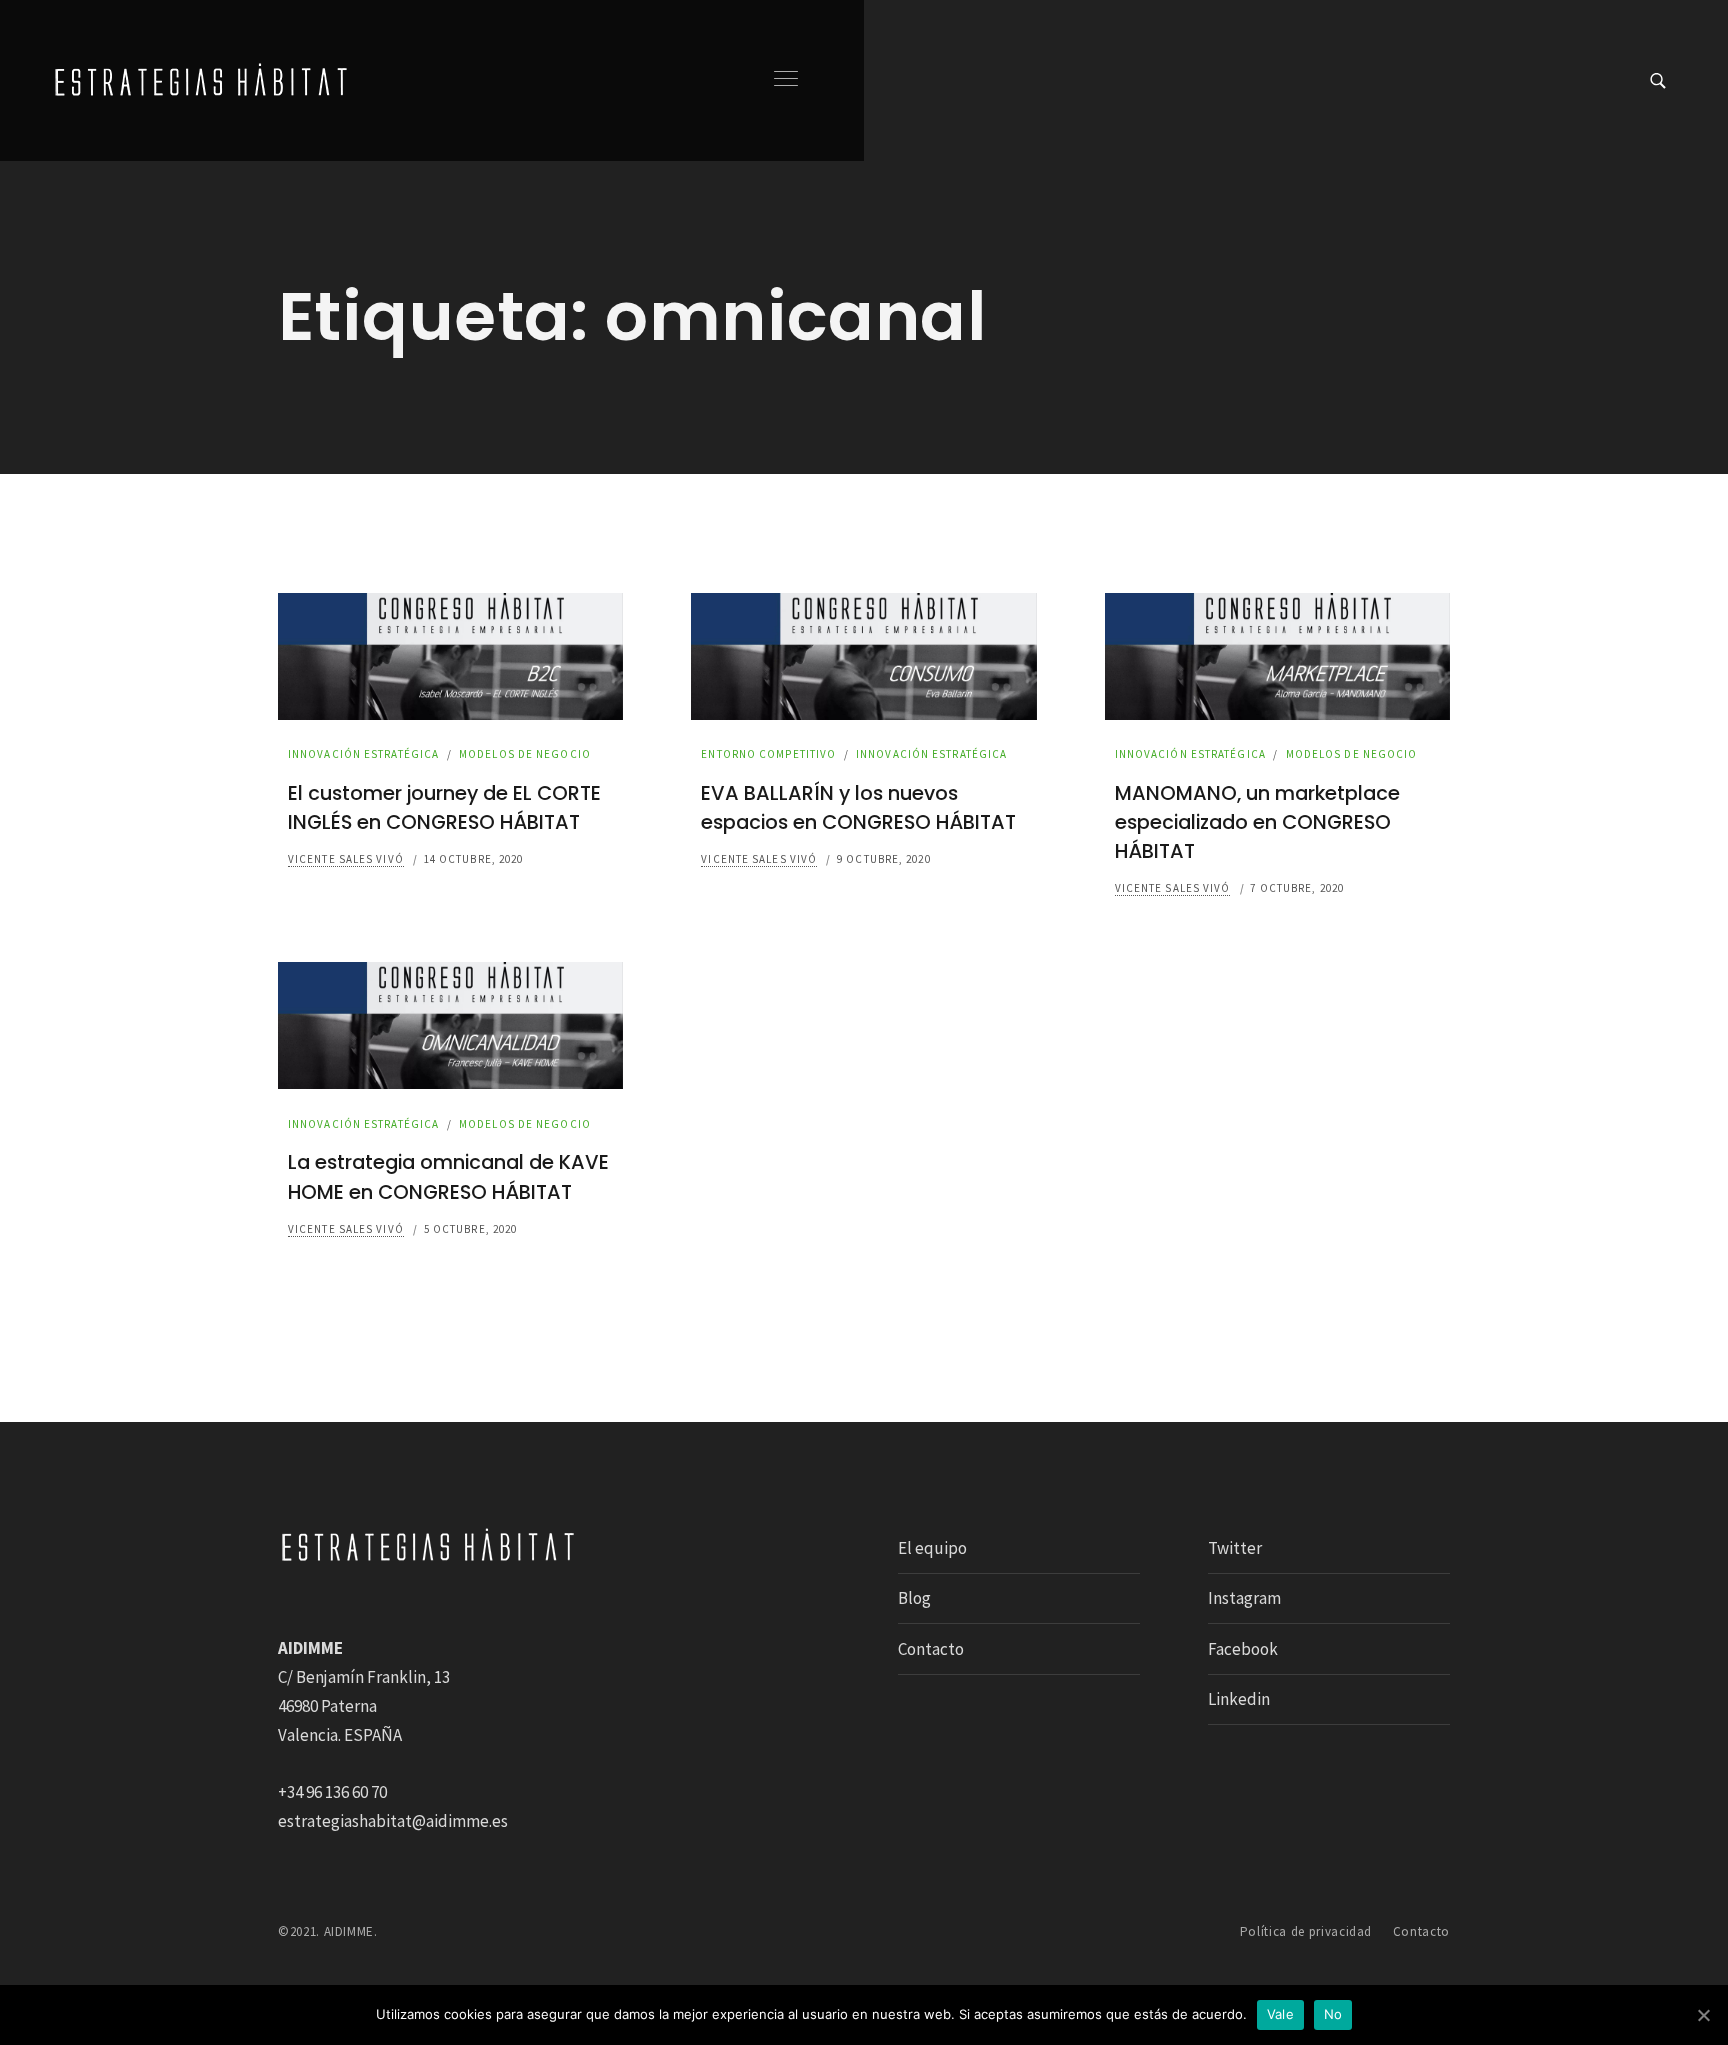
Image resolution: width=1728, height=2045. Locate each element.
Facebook (1243, 1649)
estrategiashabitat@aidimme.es (393, 1821)
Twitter (1235, 1548)
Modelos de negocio (525, 754)
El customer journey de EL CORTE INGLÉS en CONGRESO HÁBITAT (444, 807)
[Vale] (1703, 2015)
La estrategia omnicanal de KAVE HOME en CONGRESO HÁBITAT (448, 1176)
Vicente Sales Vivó (346, 859)
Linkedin (1239, 1699)
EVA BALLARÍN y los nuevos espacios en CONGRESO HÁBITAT (858, 807)
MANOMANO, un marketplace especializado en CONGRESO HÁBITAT (1257, 822)
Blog (914, 1598)
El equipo (932, 1548)
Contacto (931, 1649)
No (1333, 2014)
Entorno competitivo (768, 754)
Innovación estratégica (363, 754)
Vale (1280, 2014)
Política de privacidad (1306, 1931)
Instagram (1244, 1598)
